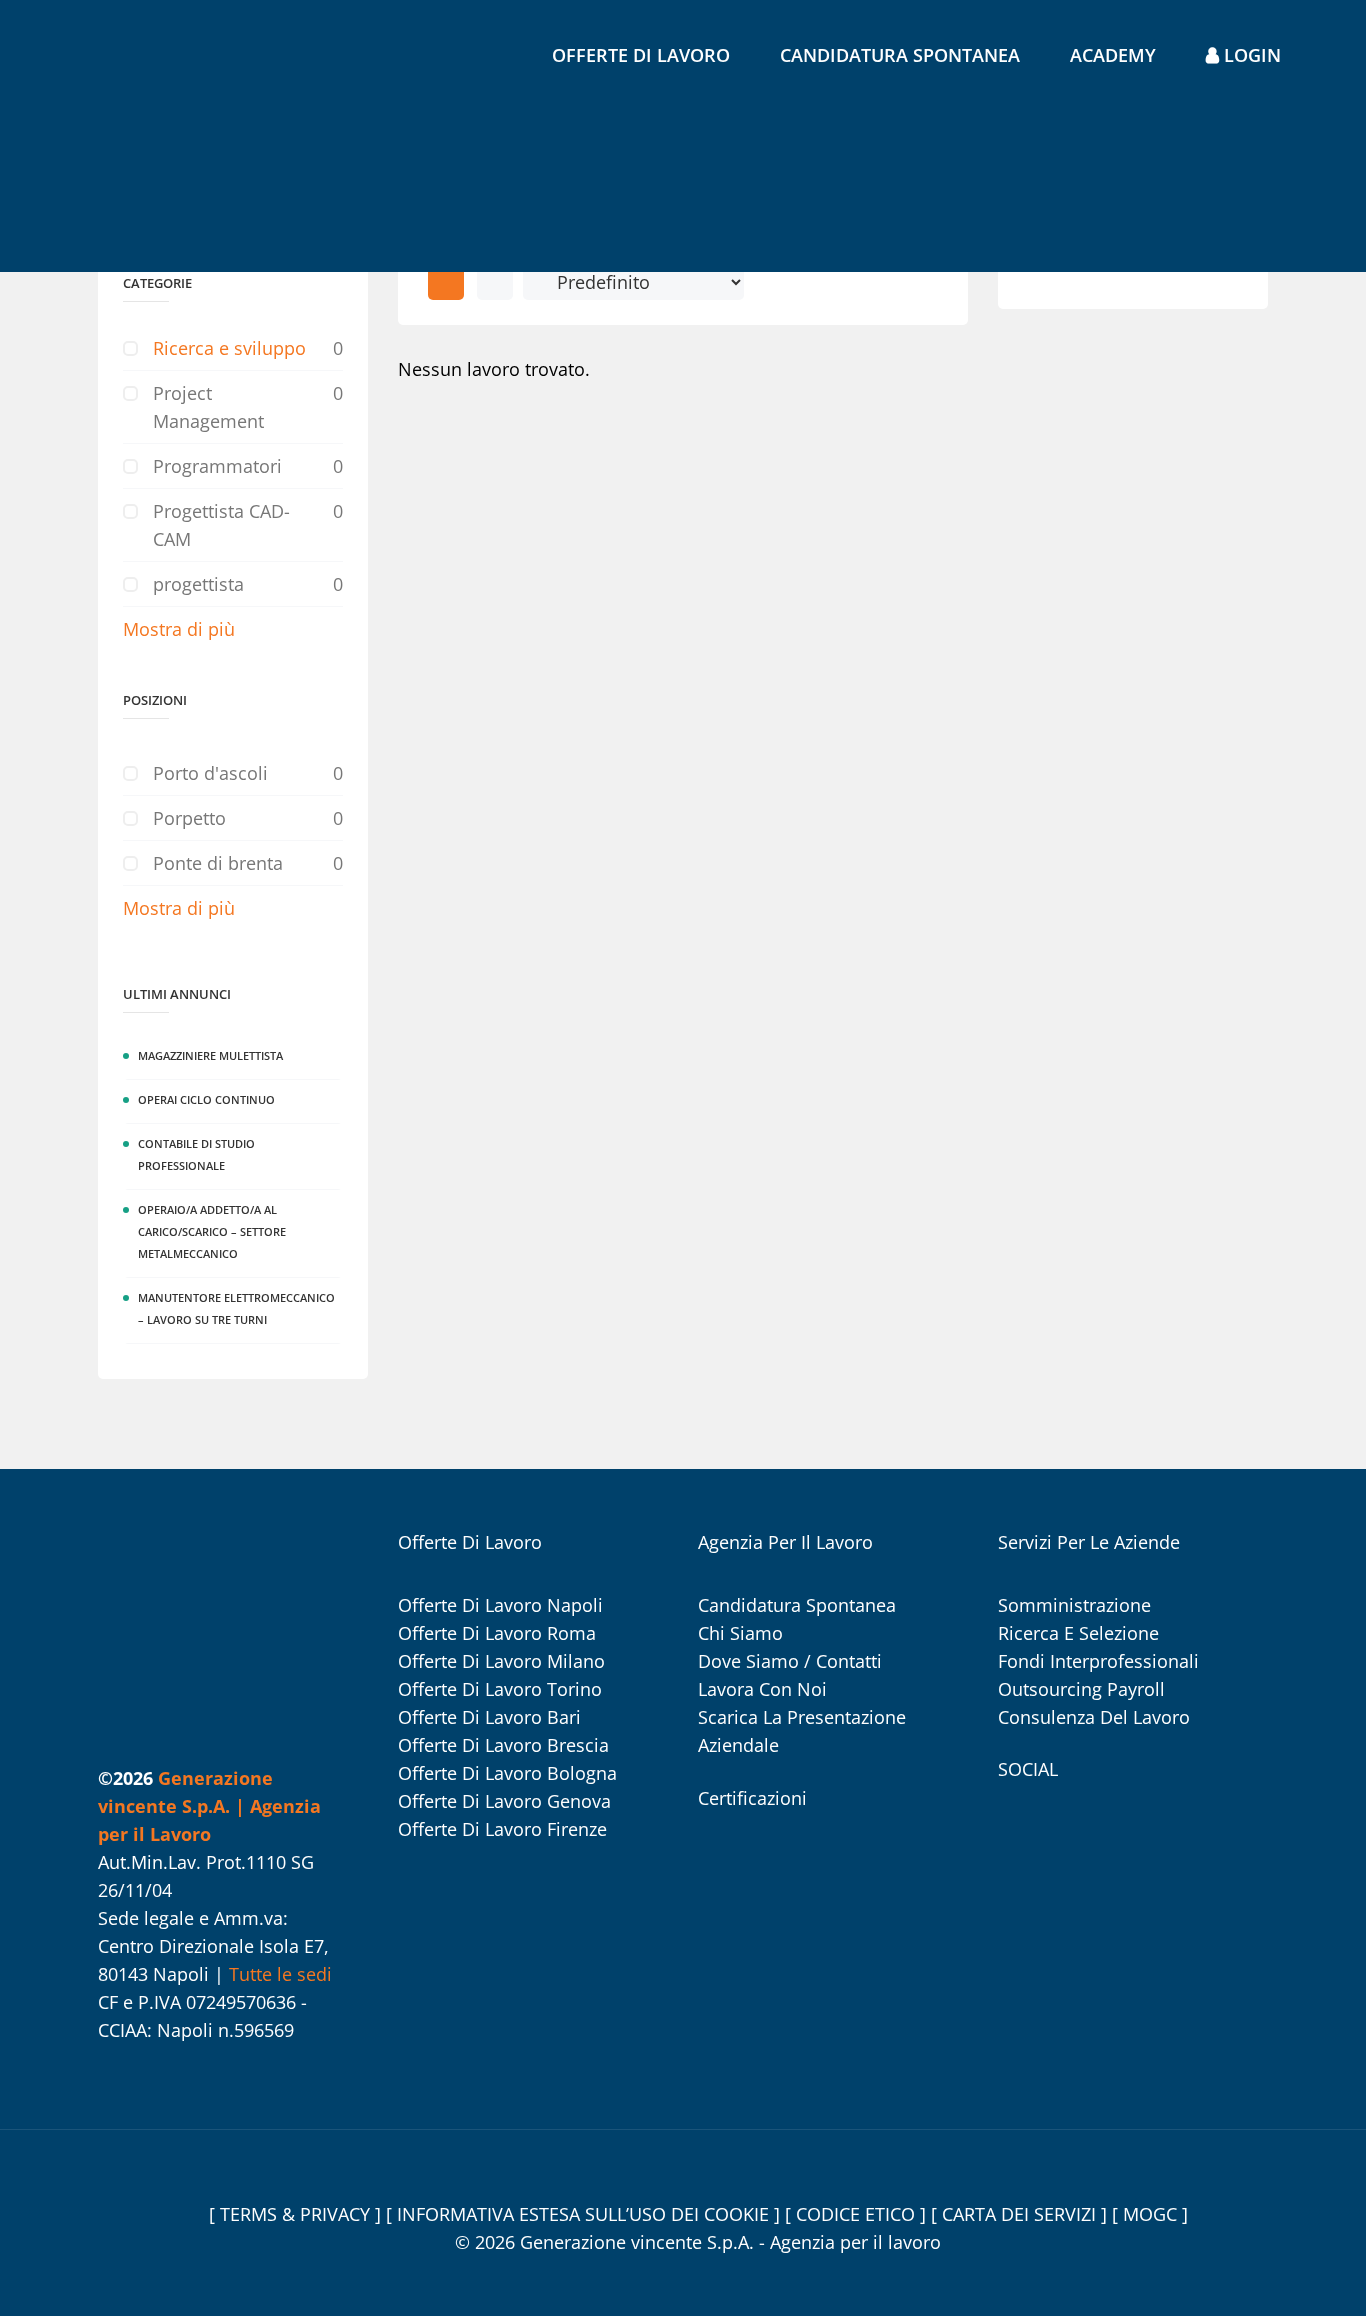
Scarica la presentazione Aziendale (802, 1731)
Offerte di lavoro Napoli (500, 1605)
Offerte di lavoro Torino (500, 1689)
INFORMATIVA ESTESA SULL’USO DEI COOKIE (585, 2214)
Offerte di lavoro (641, 55)
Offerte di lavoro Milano (501, 1661)
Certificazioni (752, 1798)
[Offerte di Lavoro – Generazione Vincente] (146, 142)
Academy (1113, 55)
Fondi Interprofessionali (1098, 1661)
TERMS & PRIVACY (297, 2214)
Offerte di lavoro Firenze (502, 1829)
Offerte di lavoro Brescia (503, 1745)
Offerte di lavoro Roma (497, 1633)
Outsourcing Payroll (1081, 1689)
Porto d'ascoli (210, 773)
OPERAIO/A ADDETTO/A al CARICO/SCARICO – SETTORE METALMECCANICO (212, 1231)
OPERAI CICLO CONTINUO (206, 1099)
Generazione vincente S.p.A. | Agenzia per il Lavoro (209, 1806)
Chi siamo (740, 1633)
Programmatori (217, 466)
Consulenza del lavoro (1094, 1717)
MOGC (1152, 2214)
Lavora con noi (762, 1689)
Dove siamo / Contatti (790, 1661)
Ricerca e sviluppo (229, 348)
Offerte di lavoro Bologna (507, 1773)
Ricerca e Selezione (1078, 1633)
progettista (198, 584)
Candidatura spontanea (900, 55)
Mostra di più (179, 629)
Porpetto (189, 818)
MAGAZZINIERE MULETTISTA (210, 1055)
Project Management (208, 407)
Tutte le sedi (280, 1974)
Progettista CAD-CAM (221, 525)
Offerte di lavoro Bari (489, 1717)
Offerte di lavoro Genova (504, 1801)
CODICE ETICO (858, 2214)
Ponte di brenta (218, 863)
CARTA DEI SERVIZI (1021, 2214)
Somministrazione (1074, 1605)
